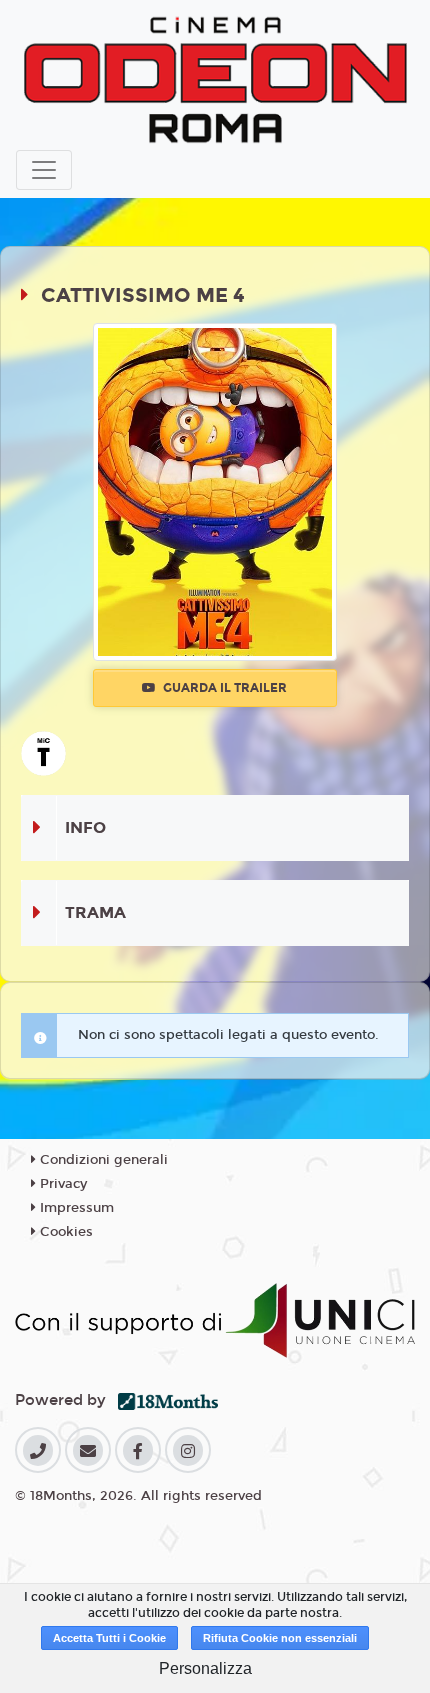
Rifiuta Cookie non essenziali (280, 1638)
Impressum (75, 1208)
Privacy (61, 1184)
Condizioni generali (102, 1160)
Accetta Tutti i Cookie (109, 1638)
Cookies (64, 1232)
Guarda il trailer (223, 688)
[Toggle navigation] (44, 170)
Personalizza (205, 1668)
